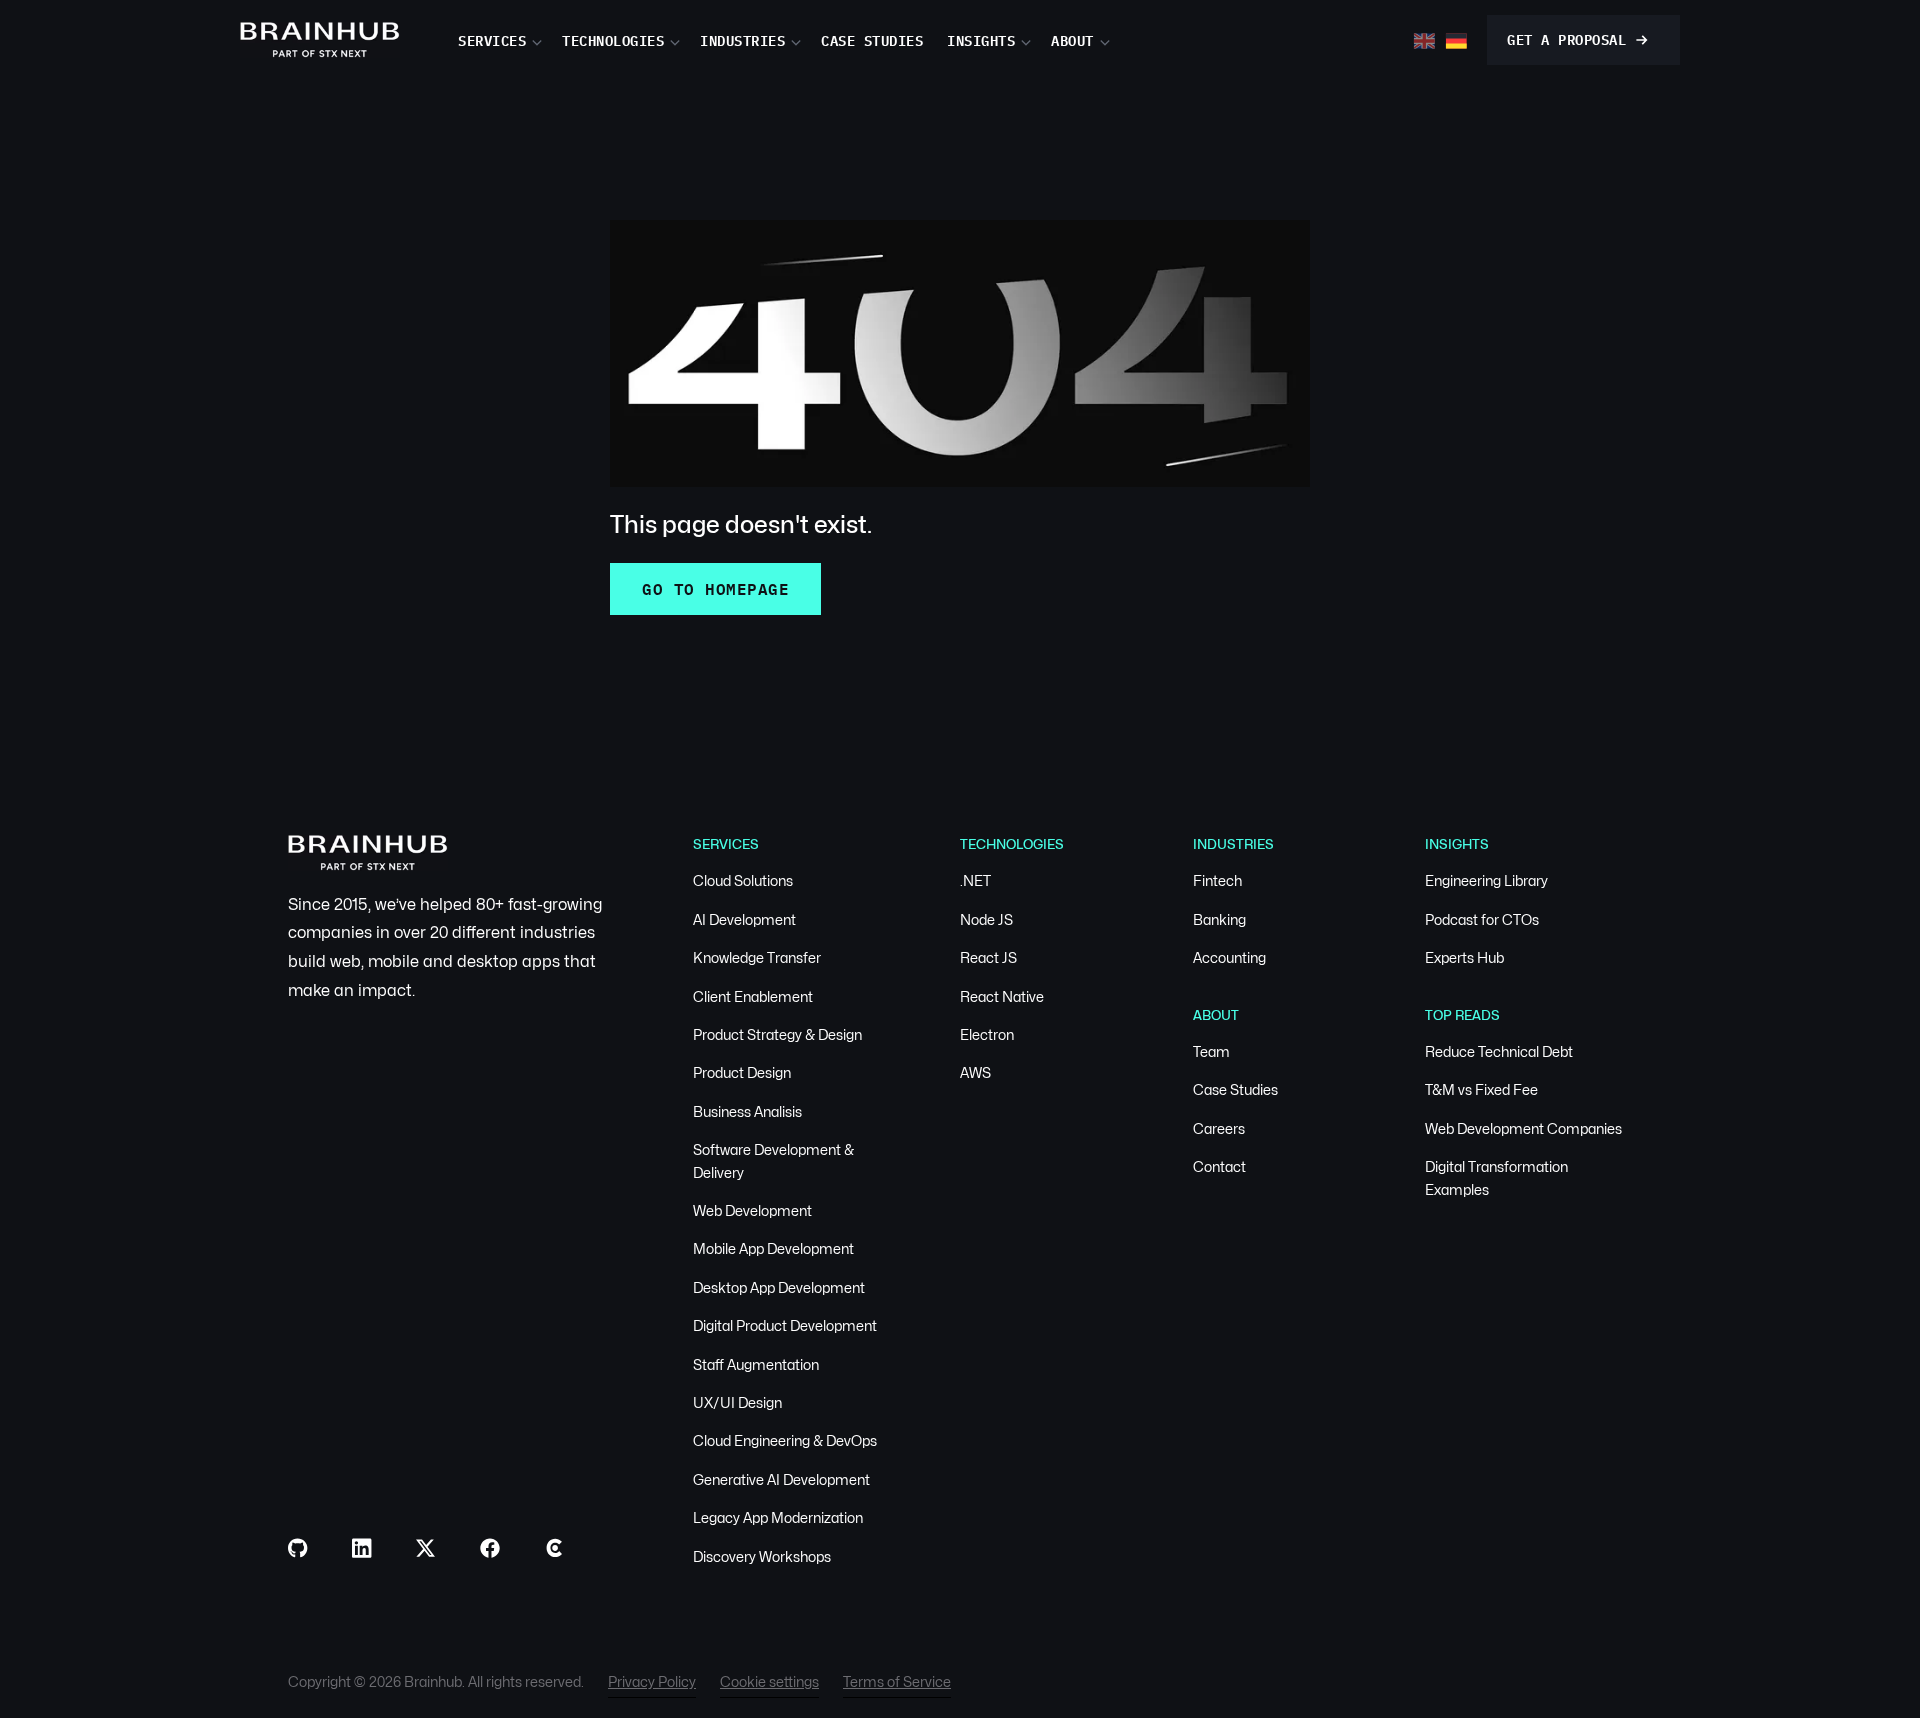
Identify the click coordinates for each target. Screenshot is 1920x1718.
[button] (510, 40)
